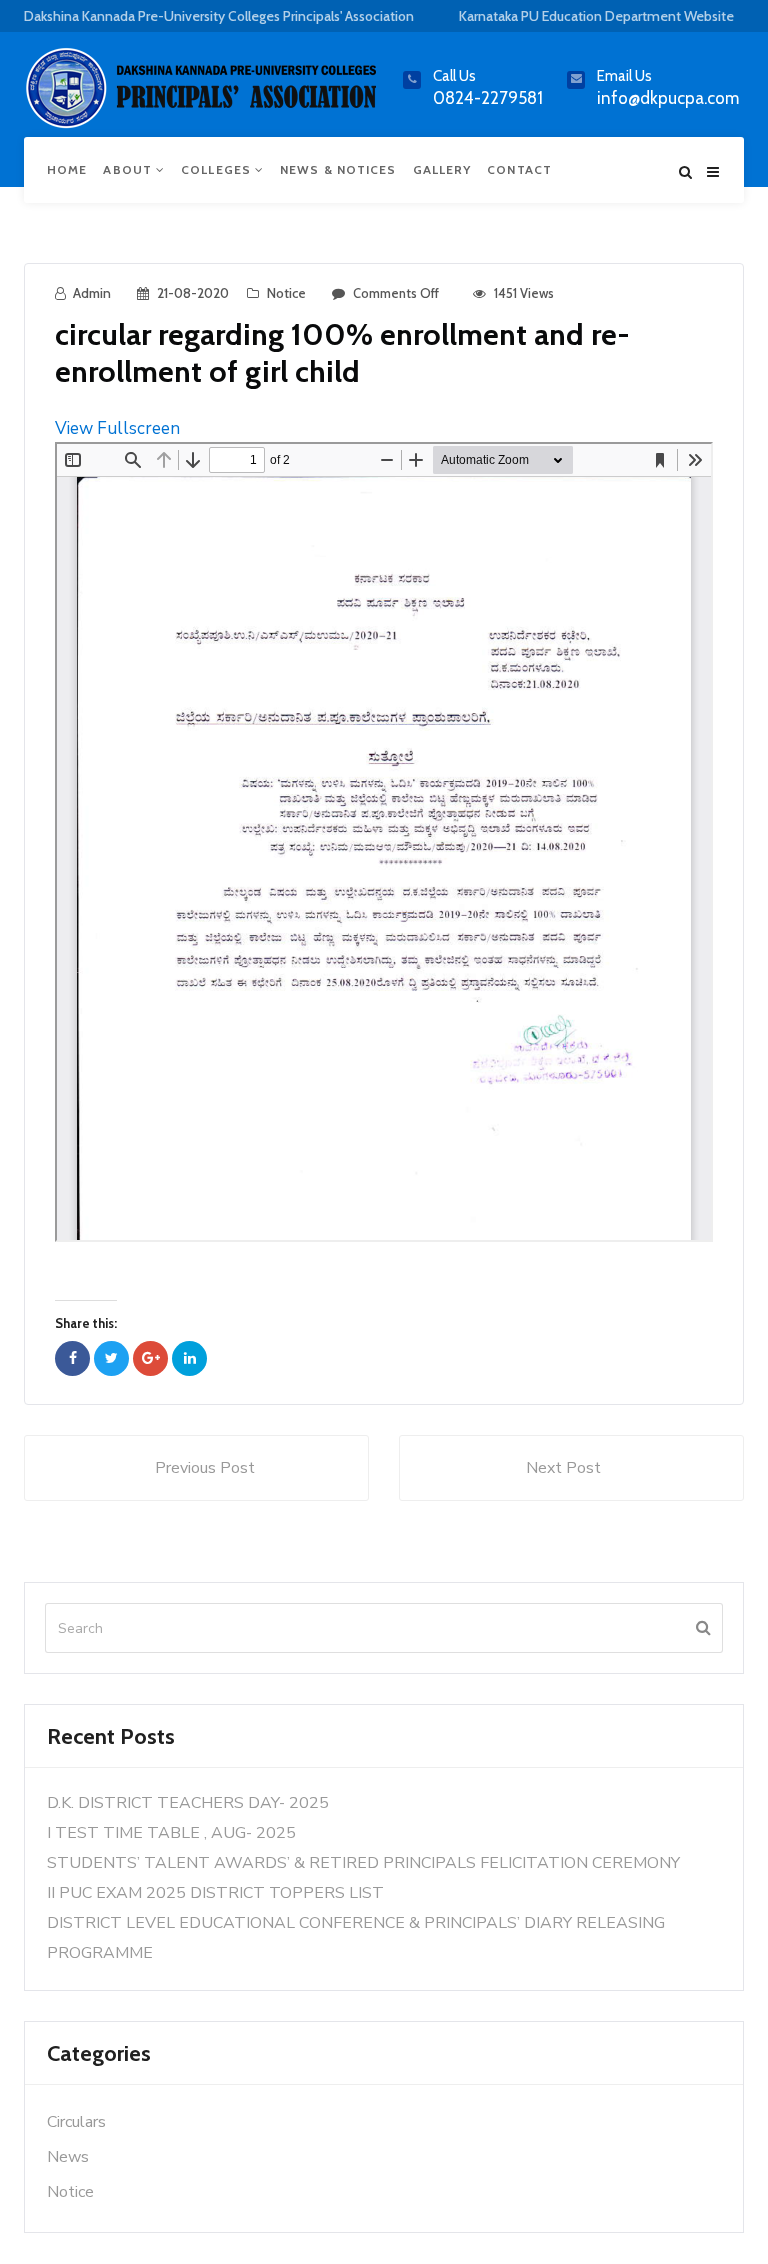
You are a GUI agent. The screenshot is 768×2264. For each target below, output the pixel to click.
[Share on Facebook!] (72, 1358)
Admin (92, 293)
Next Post (563, 1468)
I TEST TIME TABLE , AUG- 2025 (171, 1833)
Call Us (454, 76)
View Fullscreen (117, 428)
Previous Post (205, 1468)
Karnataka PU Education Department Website (596, 16)
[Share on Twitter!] (111, 1358)
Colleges (218, 169)
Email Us (624, 76)
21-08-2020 (193, 293)
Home (67, 169)
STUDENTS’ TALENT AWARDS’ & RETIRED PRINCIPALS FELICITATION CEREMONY (363, 1863)
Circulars (76, 2122)
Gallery (442, 169)
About (129, 169)
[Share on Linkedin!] (189, 1358)
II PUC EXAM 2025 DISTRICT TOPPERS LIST (215, 1893)
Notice (286, 293)
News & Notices (338, 169)
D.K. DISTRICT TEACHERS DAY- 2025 (188, 1803)
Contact (519, 169)
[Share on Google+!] (150, 1358)
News (68, 2157)
